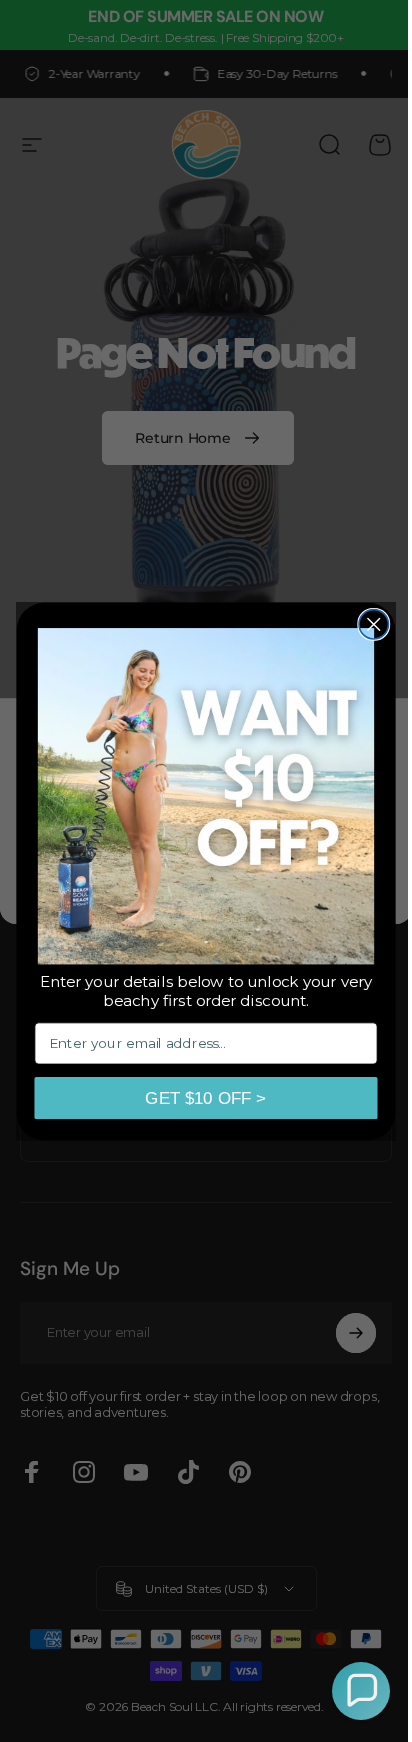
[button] (346, 1691)
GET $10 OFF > (198, 1097)
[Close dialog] (366, 623)
